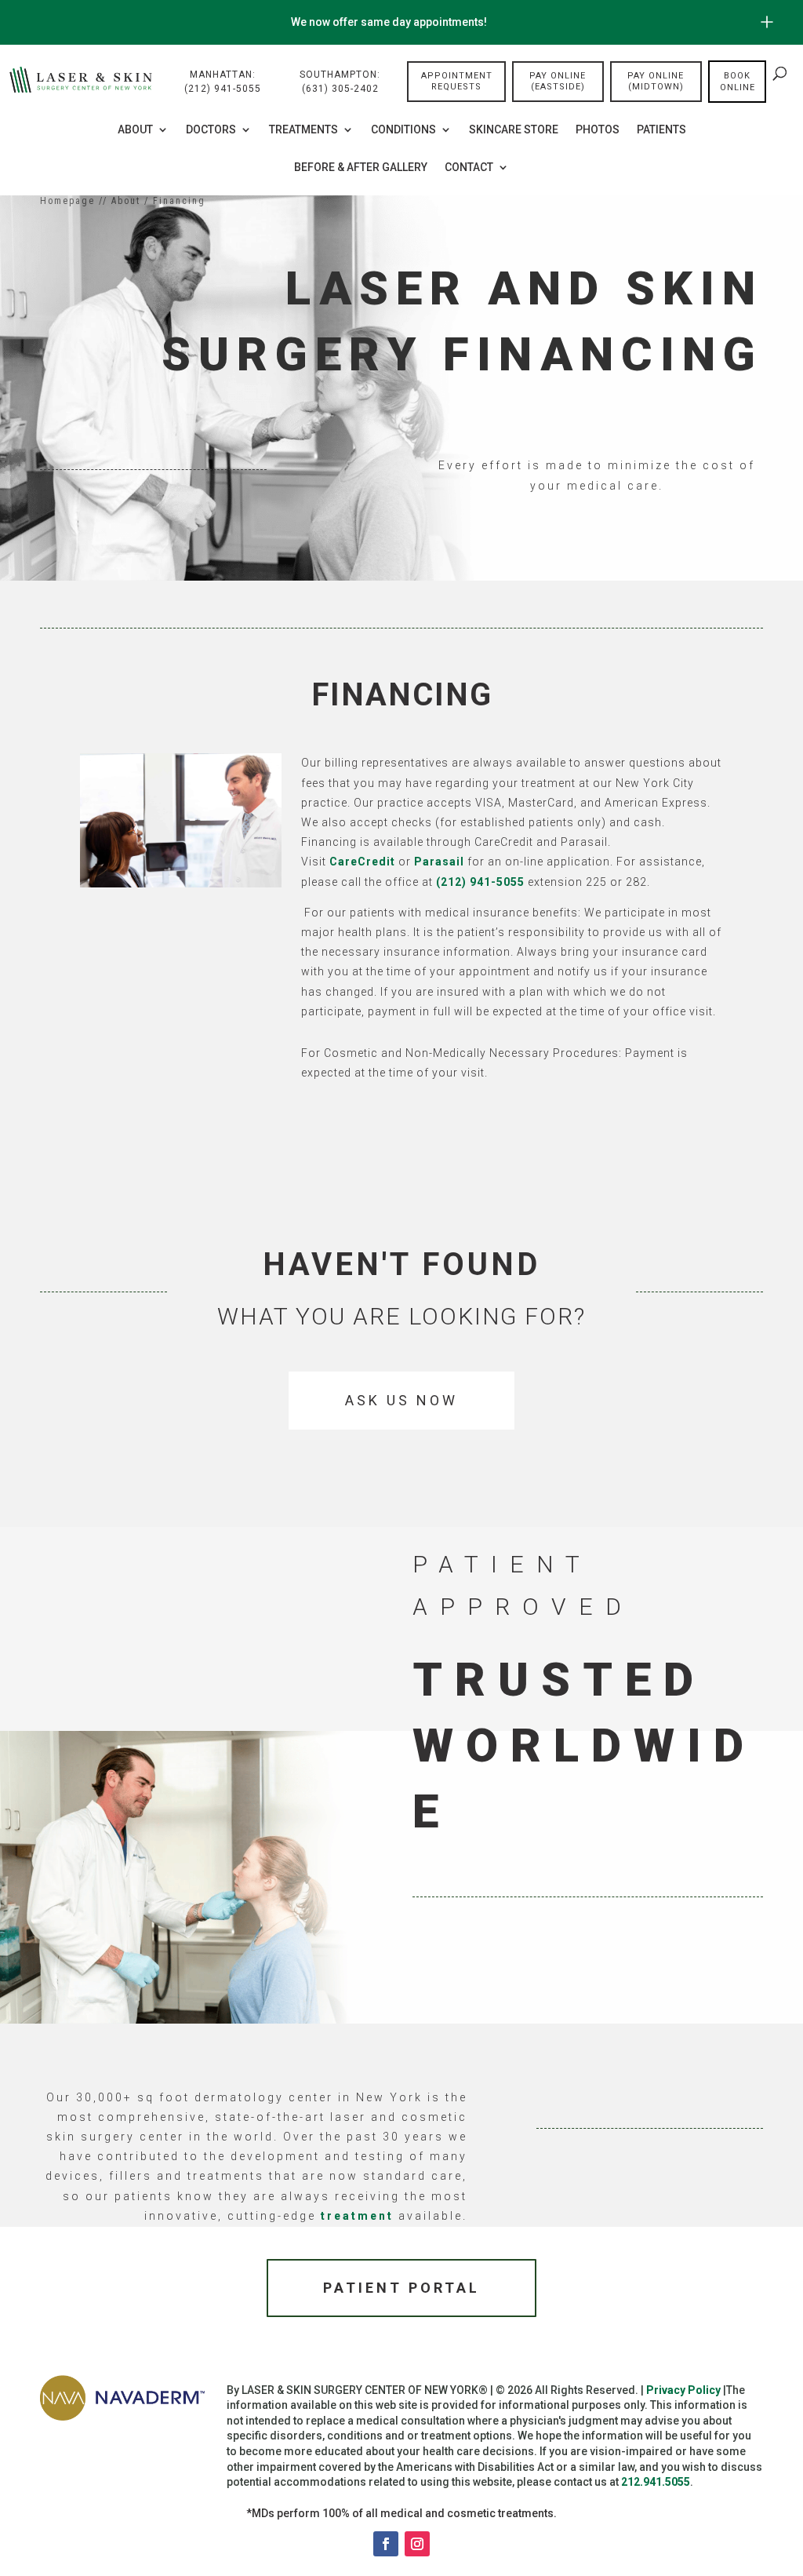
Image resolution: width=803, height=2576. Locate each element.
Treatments (303, 130)
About (135, 130)
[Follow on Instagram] (417, 2544)
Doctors (211, 130)
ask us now (401, 1400)
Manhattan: (223, 82)
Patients (661, 130)
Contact (469, 168)
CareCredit (362, 862)
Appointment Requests (457, 81)
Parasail (439, 862)
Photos (598, 130)
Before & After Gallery (361, 168)
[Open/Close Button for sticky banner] (767, 22)
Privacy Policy (683, 2390)
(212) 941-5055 (480, 882)
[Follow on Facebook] (386, 2544)
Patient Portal (401, 2288)
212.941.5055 (656, 2482)
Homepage (67, 201)
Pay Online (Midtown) (656, 81)
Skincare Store (514, 130)
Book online (738, 82)
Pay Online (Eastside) (558, 81)
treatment (357, 2216)
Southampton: (340, 82)
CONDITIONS (403, 130)
